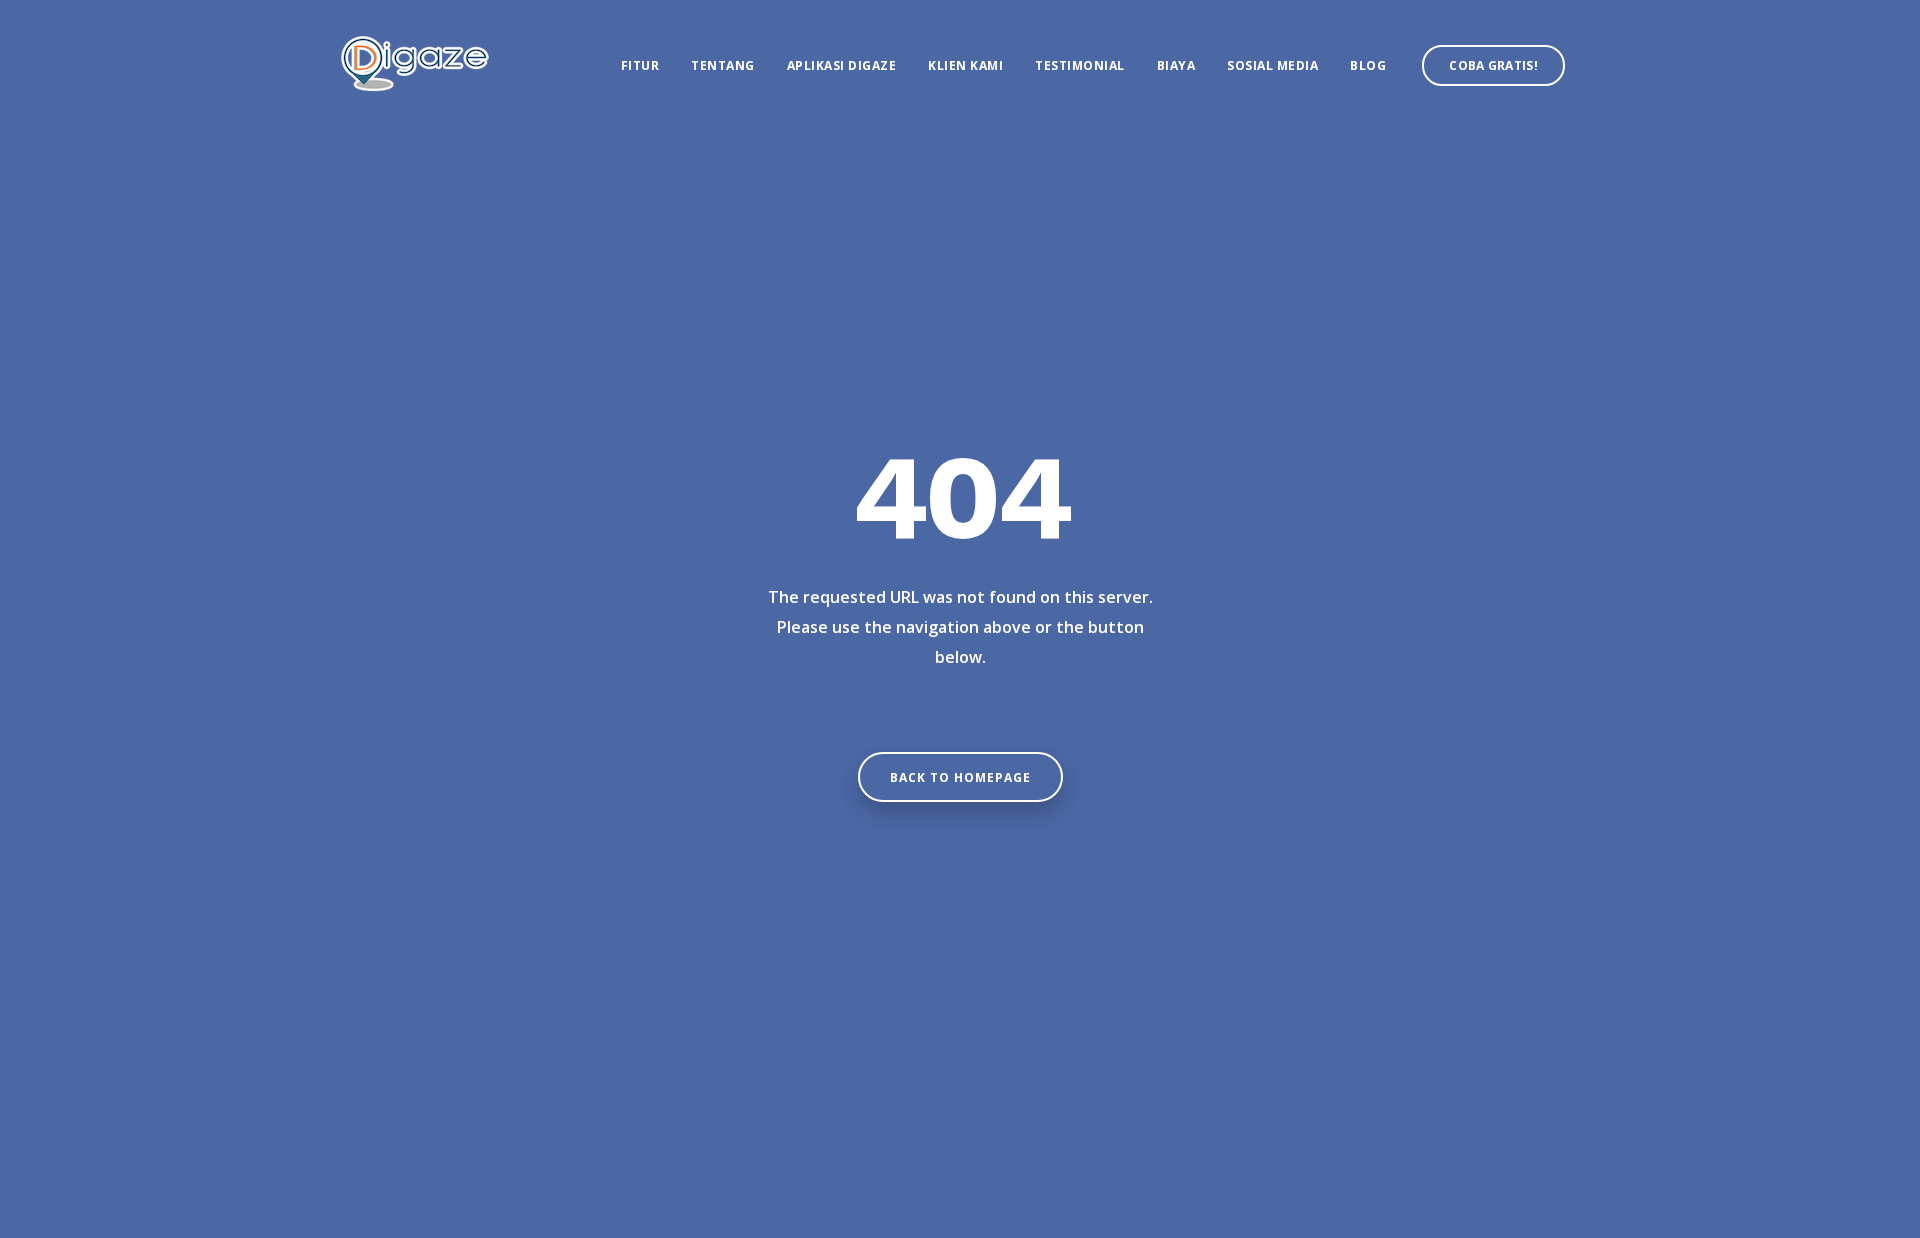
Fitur (640, 65)
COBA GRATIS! (1493, 65)
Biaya (1176, 65)
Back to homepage (960, 777)
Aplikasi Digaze (842, 65)
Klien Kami (965, 65)
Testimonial (1080, 65)
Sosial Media (1272, 65)
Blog (1368, 65)
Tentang (723, 65)
